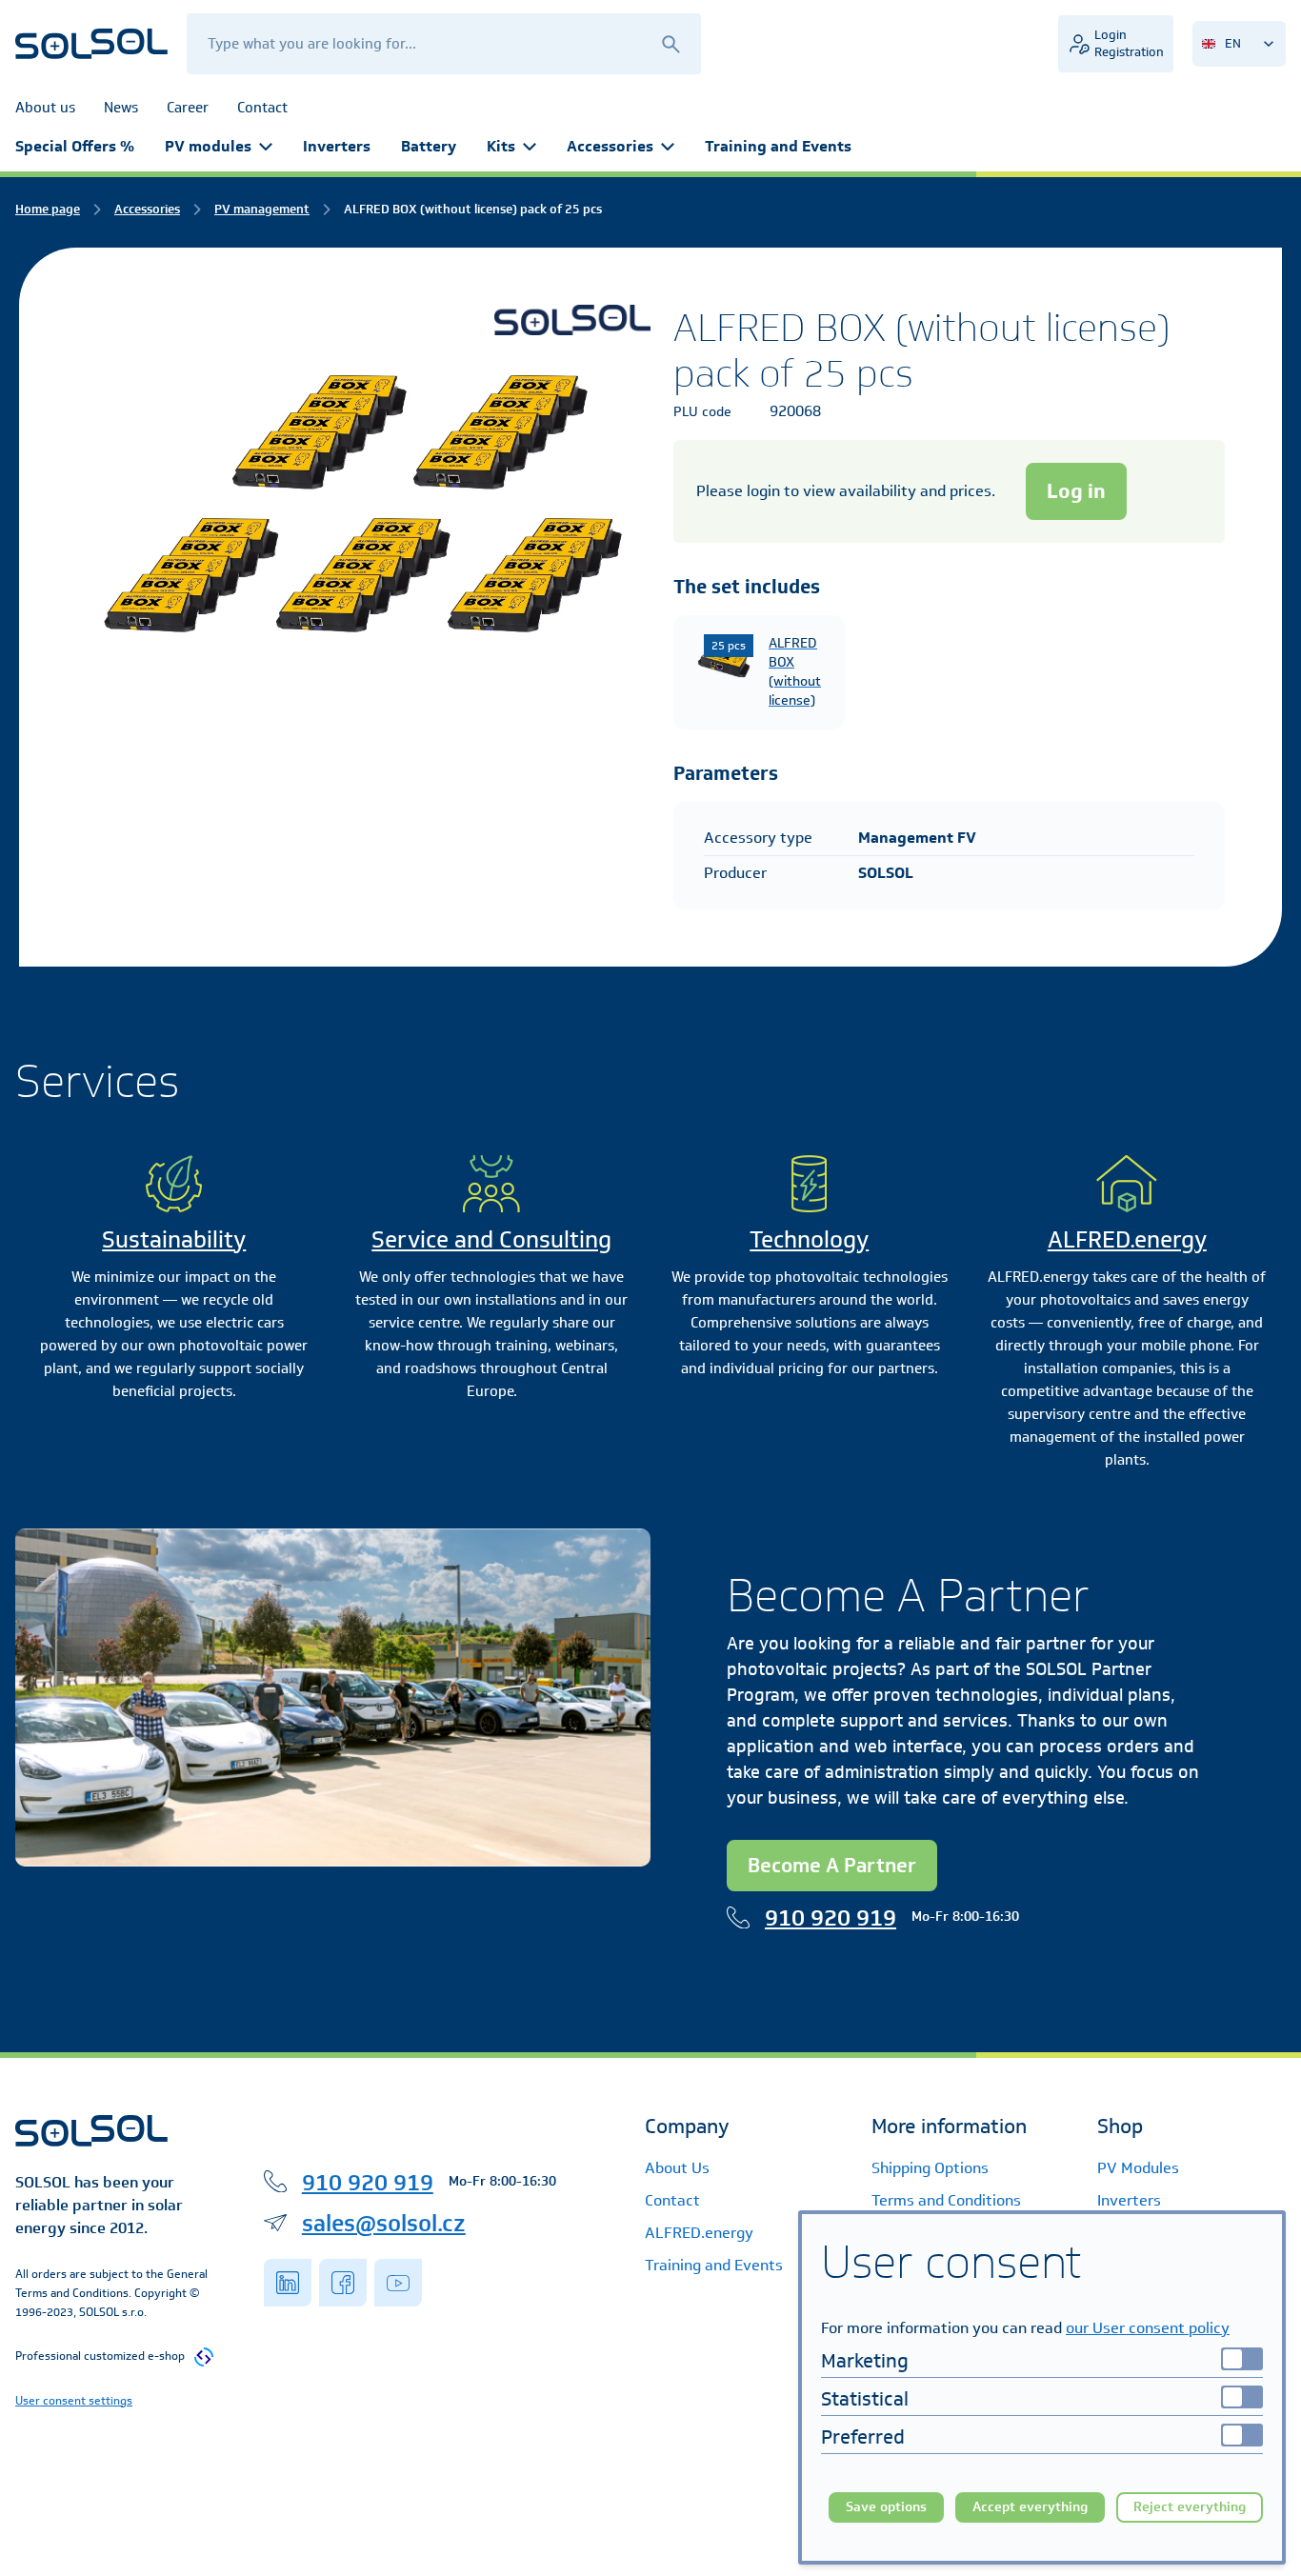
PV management (262, 209)
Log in (1076, 491)
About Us (677, 2168)
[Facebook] (343, 2283)
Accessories (610, 146)
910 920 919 (831, 1917)
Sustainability (174, 1239)
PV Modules (1138, 2168)
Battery (429, 146)
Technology (809, 1239)
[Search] (671, 43)
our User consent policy (1148, 2328)
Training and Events (778, 146)
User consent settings (74, 2400)
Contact (672, 2200)
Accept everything (1030, 2507)
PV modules (208, 146)
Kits (501, 146)
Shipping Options (930, 2168)
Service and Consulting (491, 1239)
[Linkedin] (288, 2283)
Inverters (337, 146)
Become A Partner (832, 1865)
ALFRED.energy (1127, 1239)
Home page (48, 209)
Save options (886, 2507)
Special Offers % (75, 146)
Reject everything (1190, 2507)
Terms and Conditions (946, 2200)
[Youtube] (398, 2283)
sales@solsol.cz (384, 2223)
